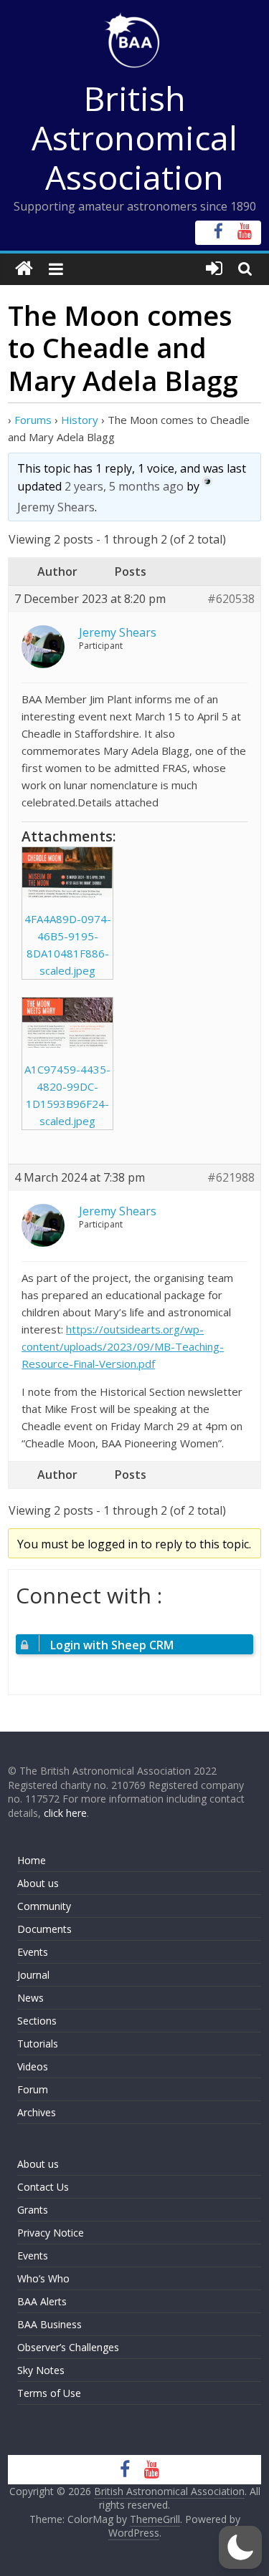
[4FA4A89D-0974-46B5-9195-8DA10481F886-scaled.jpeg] (67, 872)
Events (33, 1952)
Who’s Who (43, 2278)
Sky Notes (41, 2370)
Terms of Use (49, 2393)
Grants (33, 2210)
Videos (33, 2066)
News (30, 1998)
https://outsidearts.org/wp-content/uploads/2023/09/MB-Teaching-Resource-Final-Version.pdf (123, 1346)
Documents (44, 1929)
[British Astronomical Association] (24, 269)
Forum (33, 2089)
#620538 (231, 599)
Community (44, 1906)
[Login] (214, 269)
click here (65, 1813)
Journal (33, 1975)
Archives (37, 2112)
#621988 (231, 1178)
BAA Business (49, 2324)
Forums (33, 420)
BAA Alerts (42, 2301)
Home (32, 1860)
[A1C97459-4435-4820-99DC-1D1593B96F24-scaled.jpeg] (67, 1023)
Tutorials (38, 2044)
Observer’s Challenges (68, 2347)
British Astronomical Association (134, 138)
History (80, 420)
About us (38, 1883)
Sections (37, 2021)
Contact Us (43, 2187)
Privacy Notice (51, 2233)
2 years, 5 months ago (124, 486)
